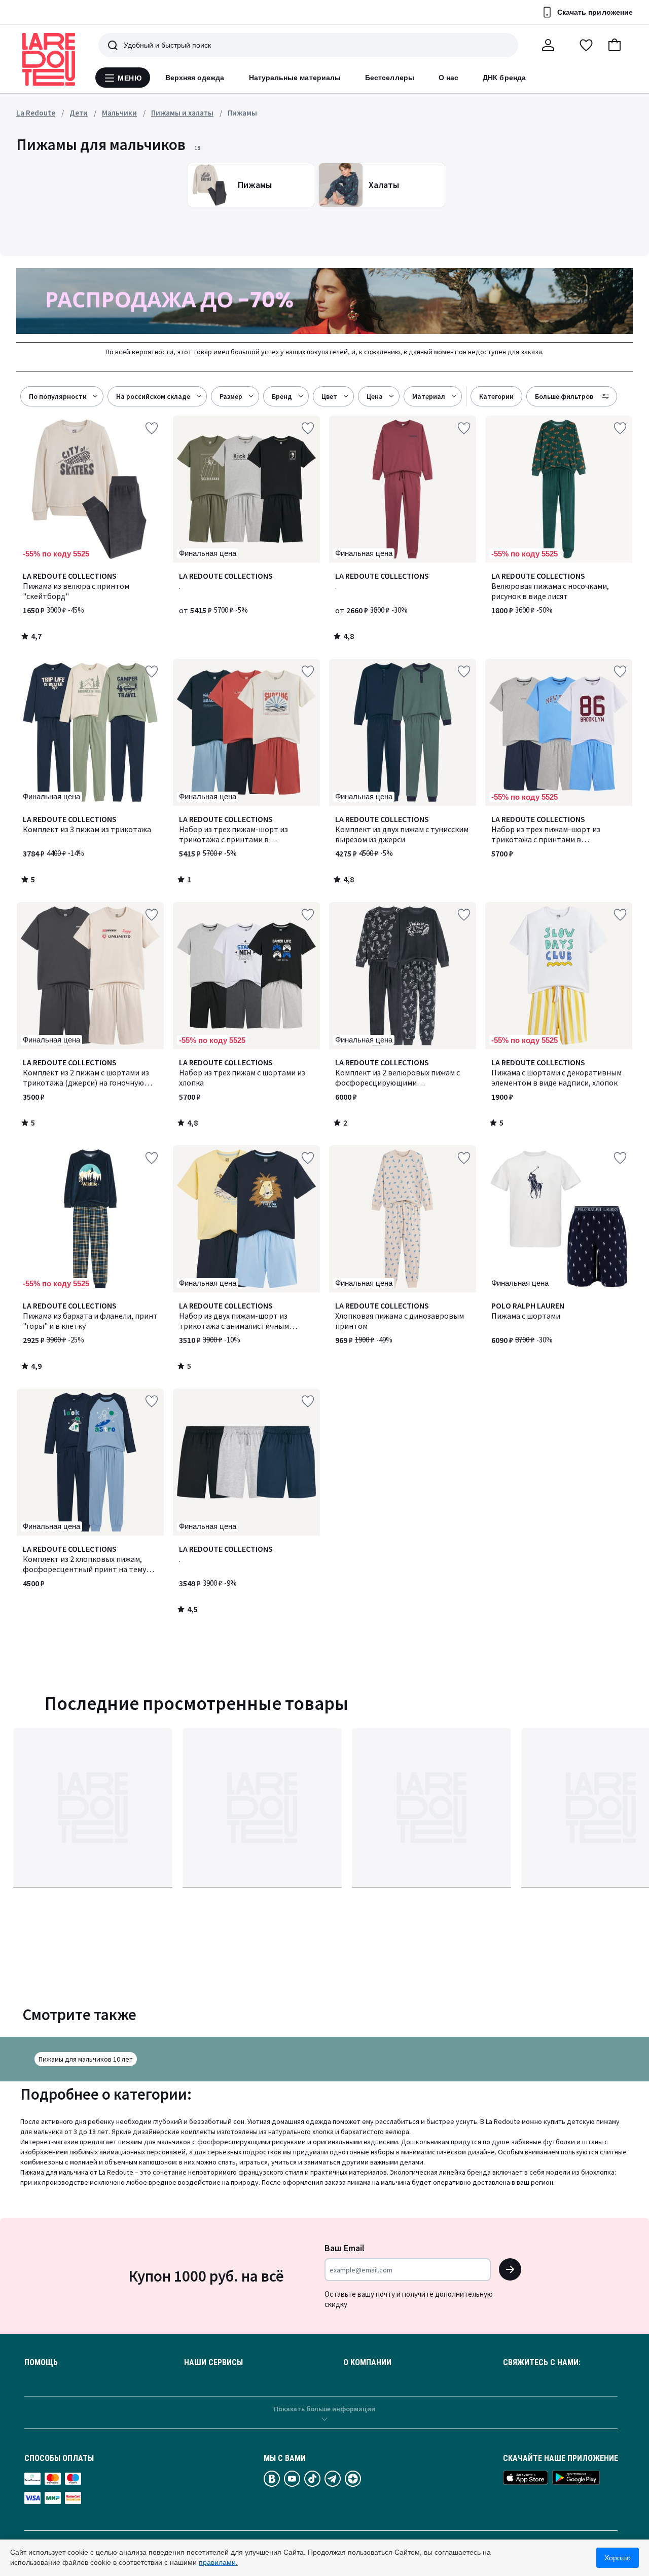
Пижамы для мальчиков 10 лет (86, 2059)
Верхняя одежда (195, 78)
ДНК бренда (504, 78)
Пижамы (242, 113)
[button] (615, 45)
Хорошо (618, 2558)
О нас (448, 78)
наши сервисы (213, 2363)
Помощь (41, 2363)
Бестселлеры (390, 78)
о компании (367, 2363)
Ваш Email (345, 2248)
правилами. (218, 2562)
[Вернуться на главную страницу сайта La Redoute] (49, 59)
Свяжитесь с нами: (542, 2363)
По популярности (58, 396)
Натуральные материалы (295, 78)
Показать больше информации (324, 2409)
